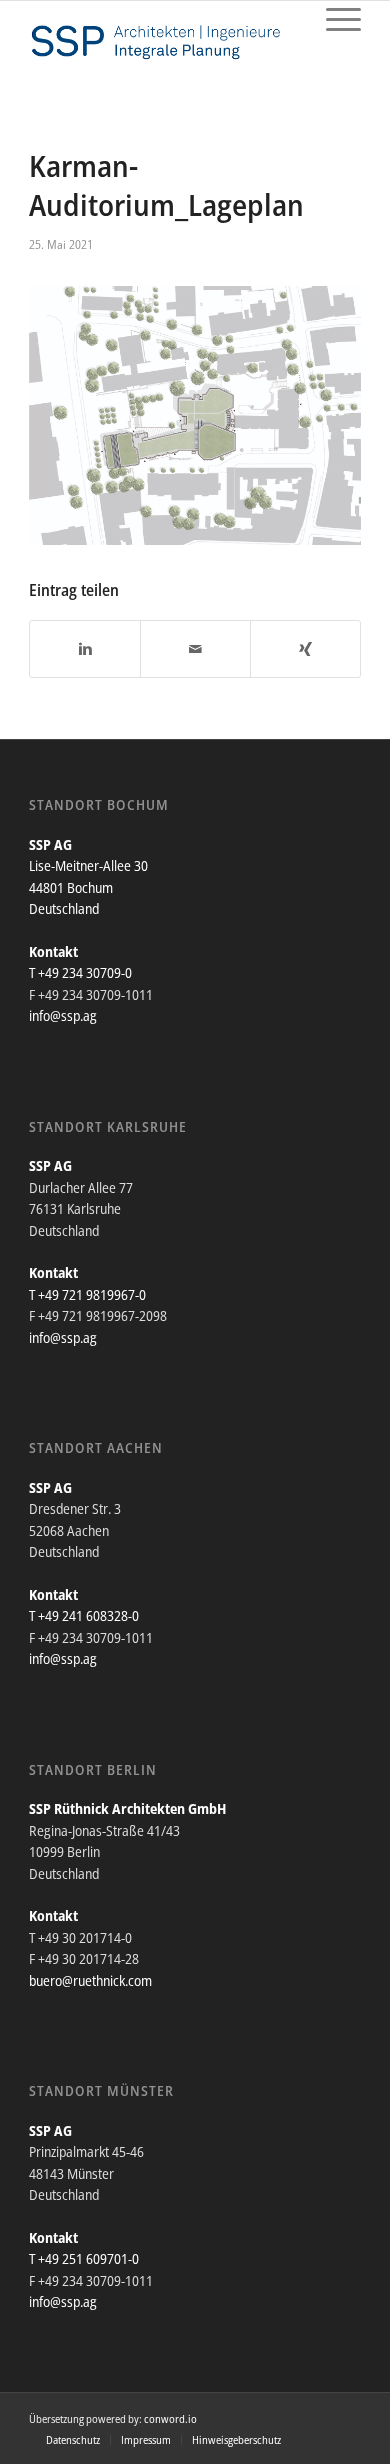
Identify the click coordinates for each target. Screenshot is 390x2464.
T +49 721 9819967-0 (87, 1294)
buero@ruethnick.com (90, 1980)
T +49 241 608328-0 (84, 1615)
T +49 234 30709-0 (80, 972)
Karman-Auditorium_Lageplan (166, 185)
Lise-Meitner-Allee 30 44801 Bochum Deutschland (88, 887)
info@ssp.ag (63, 1015)
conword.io (170, 2418)
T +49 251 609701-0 (84, 2258)
